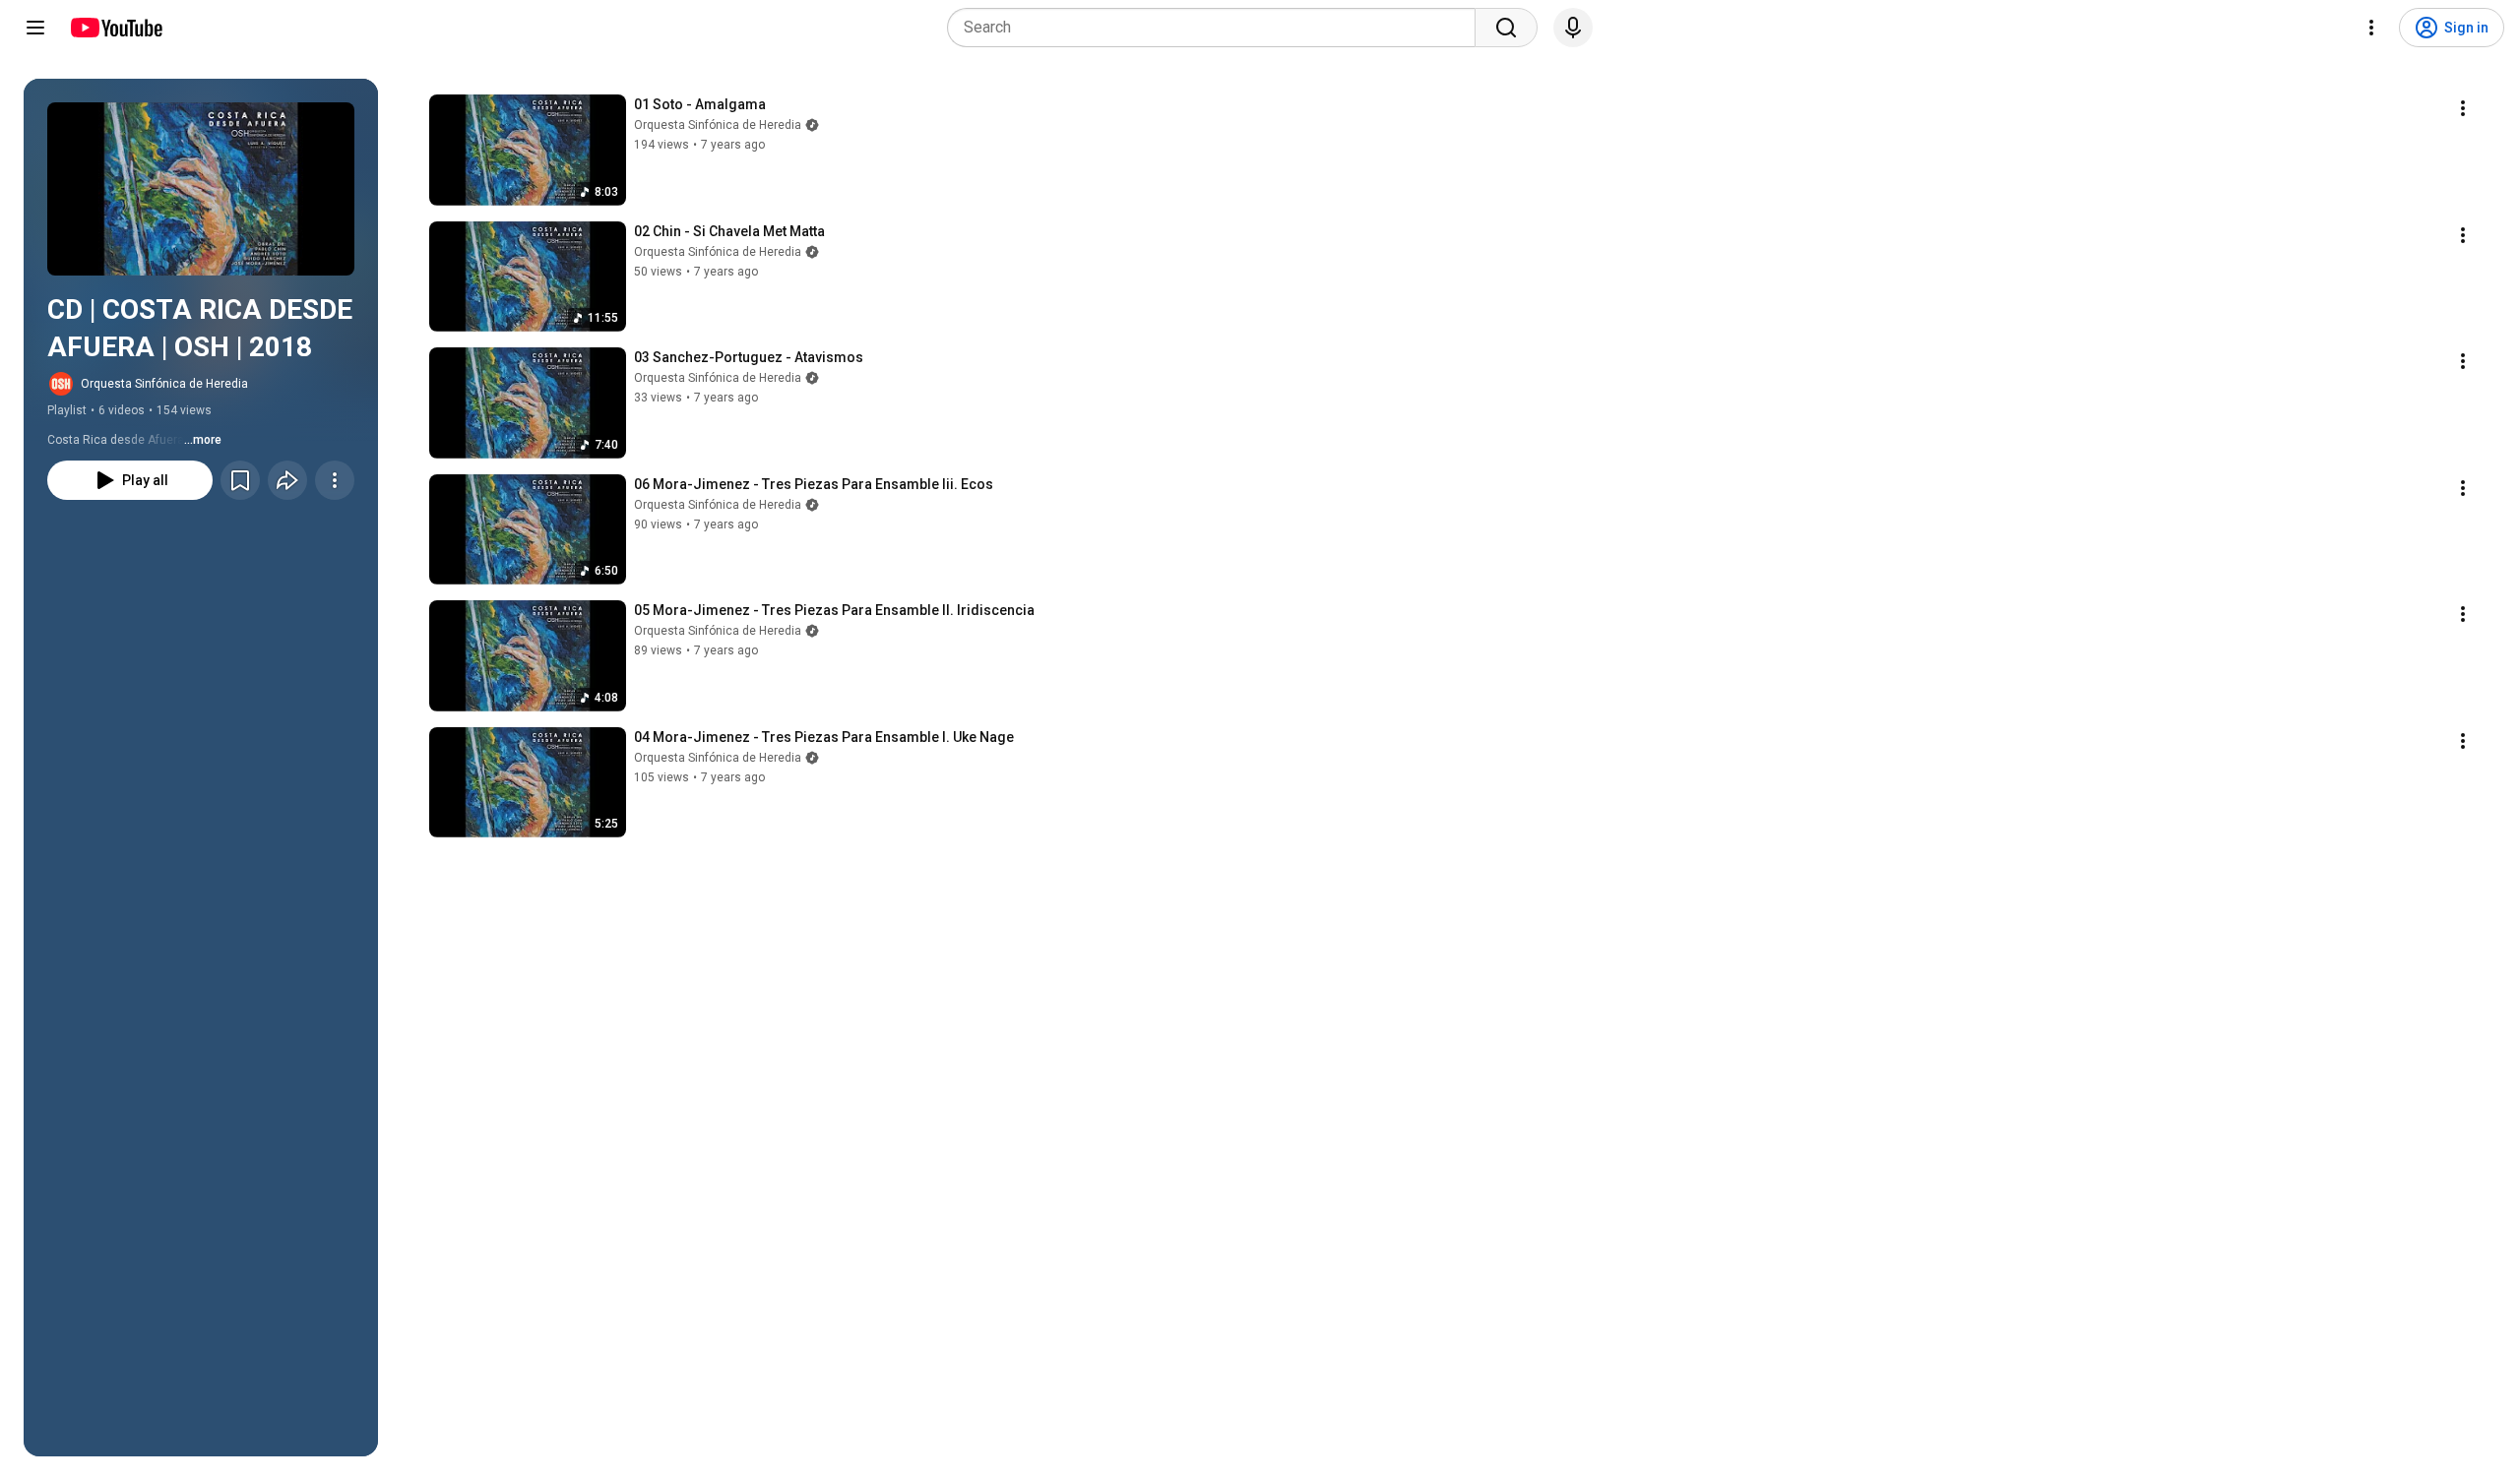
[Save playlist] (240, 480)
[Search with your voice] (1573, 28)
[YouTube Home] (116, 28)
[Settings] (2371, 28)
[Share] (287, 480)
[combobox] (1217, 28)
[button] (201, 189)
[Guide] (35, 28)
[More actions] (335, 480)
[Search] (1506, 28)
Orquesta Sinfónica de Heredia (164, 384)
